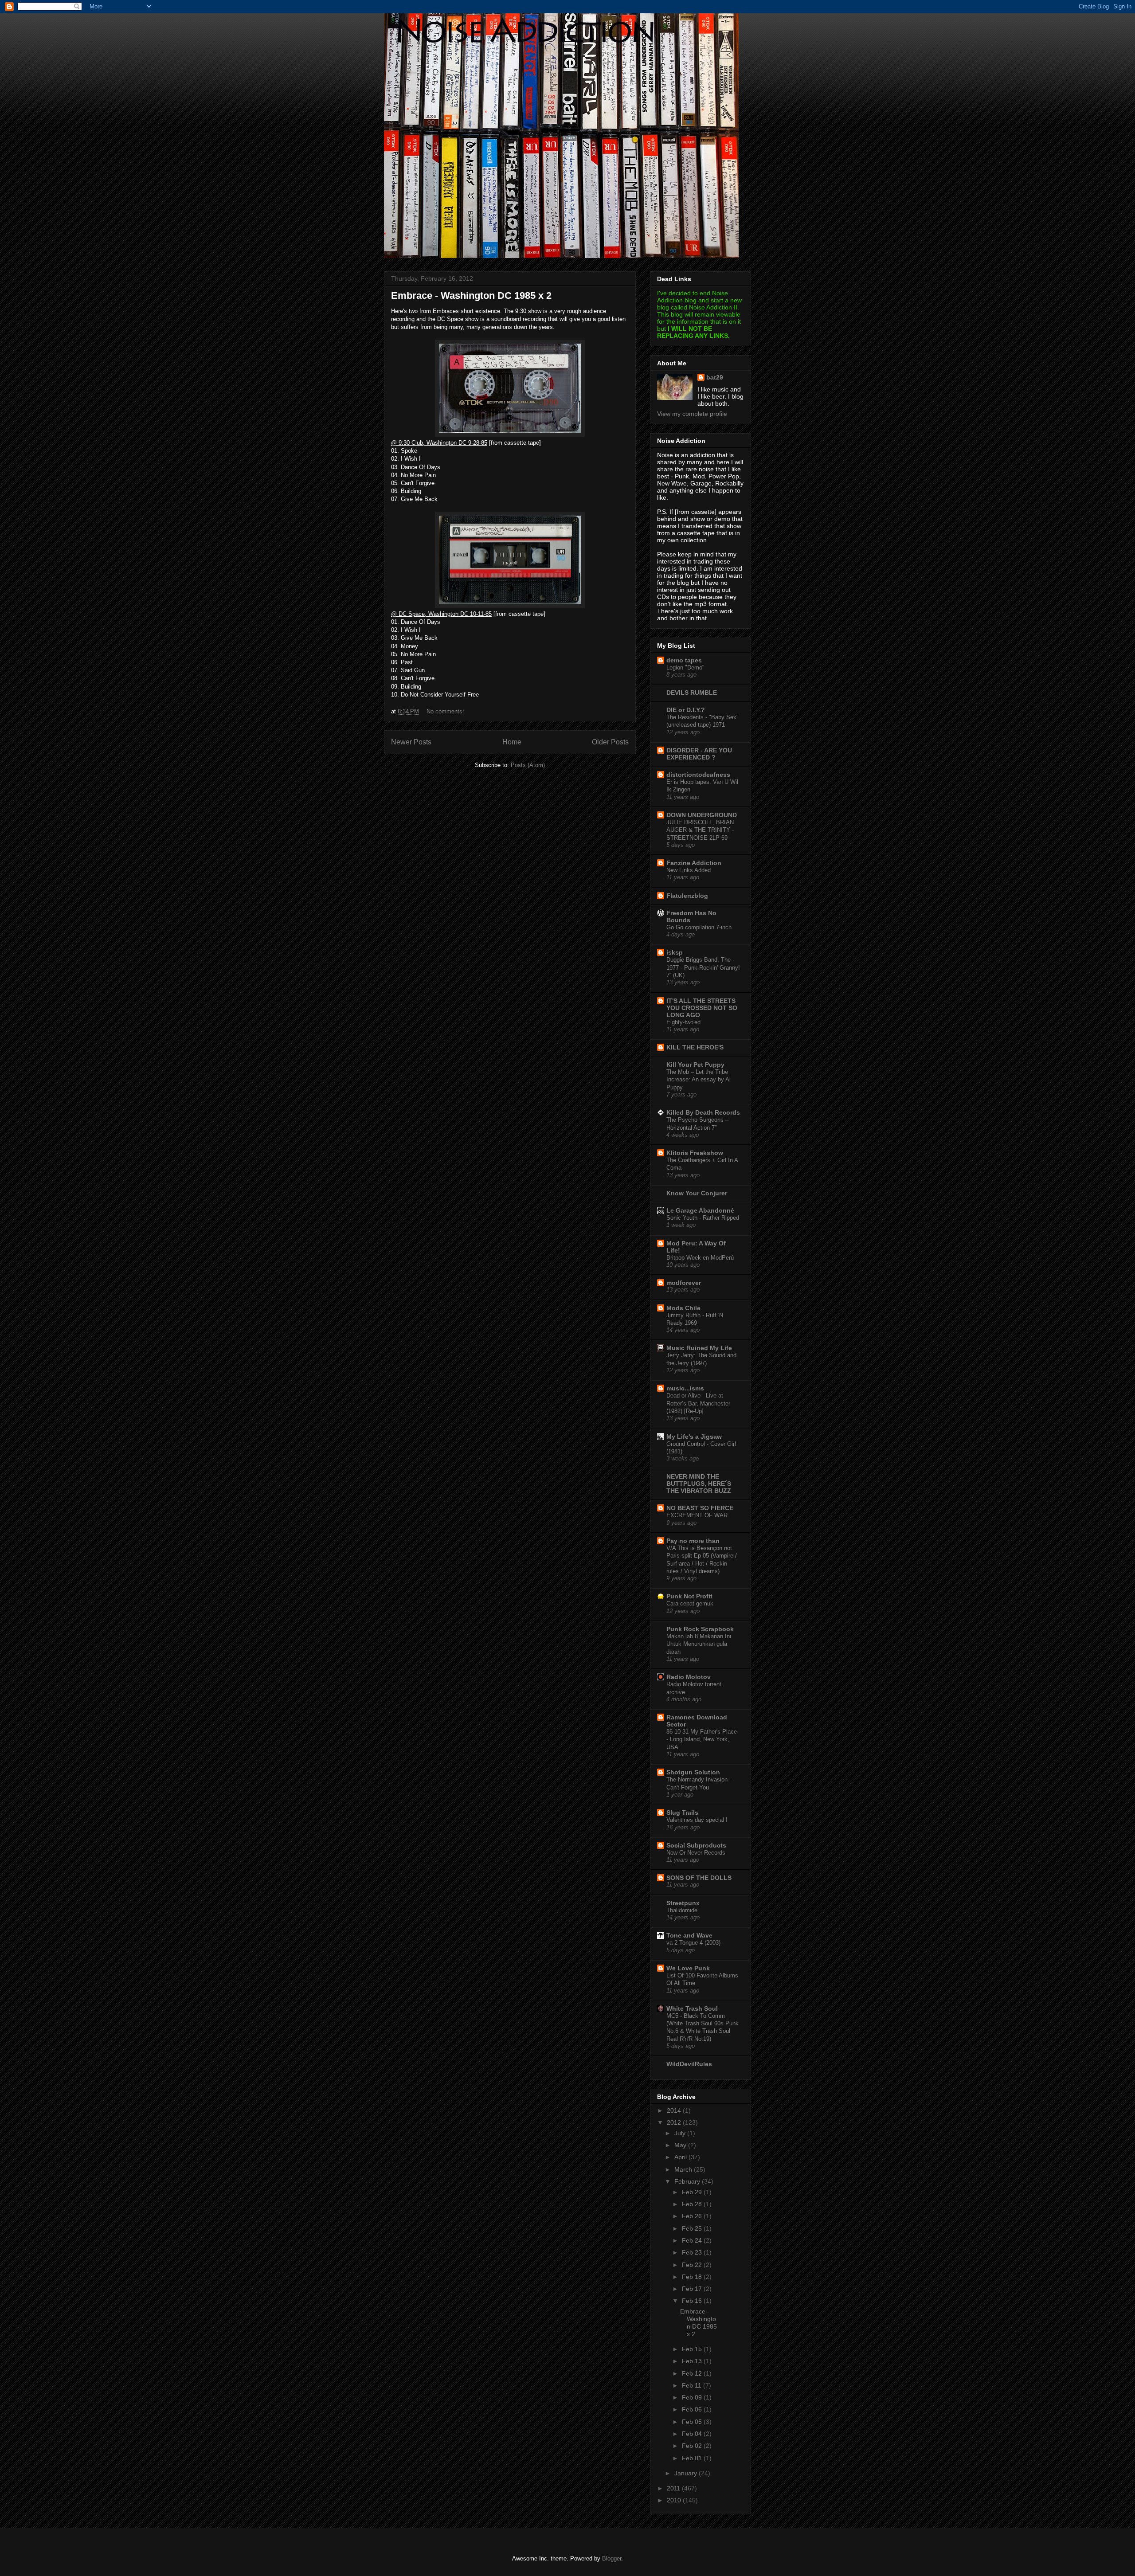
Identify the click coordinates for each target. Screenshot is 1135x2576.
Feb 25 (693, 2228)
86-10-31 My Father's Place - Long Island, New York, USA (702, 1739)
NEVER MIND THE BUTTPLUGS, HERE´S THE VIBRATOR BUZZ (699, 1484)
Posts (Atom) (528, 765)
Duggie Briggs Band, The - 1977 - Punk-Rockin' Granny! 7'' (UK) (703, 967)
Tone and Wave (689, 1935)
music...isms (685, 1388)
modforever (684, 1283)
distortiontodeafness (698, 775)
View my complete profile (692, 414)
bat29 (715, 377)
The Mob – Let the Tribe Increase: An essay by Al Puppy (699, 1080)
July (681, 2133)
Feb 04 (693, 2434)
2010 (675, 2500)
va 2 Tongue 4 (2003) (693, 1943)
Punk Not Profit (689, 1596)
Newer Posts (411, 742)
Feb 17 (693, 2289)
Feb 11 (693, 2385)
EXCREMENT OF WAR (697, 1515)
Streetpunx (683, 1903)
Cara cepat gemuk (690, 1603)
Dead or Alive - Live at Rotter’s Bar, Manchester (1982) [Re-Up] (698, 1403)
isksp (675, 952)
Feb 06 (693, 2409)
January (687, 2473)
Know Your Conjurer (697, 1193)
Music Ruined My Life (699, 1348)
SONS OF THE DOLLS (699, 1878)
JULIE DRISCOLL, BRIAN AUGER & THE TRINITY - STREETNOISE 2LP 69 (700, 830)
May (681, 2145)
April (681, 2157)
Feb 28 (693, 2204)
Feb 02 (693, 2446)
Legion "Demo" (685, 667)
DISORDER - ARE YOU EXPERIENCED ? (699, 754)
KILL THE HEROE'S (695, 1047)
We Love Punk (688, 1968)
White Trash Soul (692, 2008)
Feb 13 (693, 2361)
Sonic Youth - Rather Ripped (703, 1218)
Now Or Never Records (696, 1853)
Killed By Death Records (703, 1112)
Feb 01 (693, 2458)
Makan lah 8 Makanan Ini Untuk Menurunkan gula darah (699, 1644)
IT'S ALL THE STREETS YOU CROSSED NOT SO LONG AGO (702, 1008)
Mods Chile (683, 1308)
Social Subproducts (696, 1845)
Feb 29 (693, 2192)
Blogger (612, 2558)
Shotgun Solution (693, 1772)
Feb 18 (693, 2277)
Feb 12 (693, 2373)
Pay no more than (693, 1541)
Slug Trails (682, 1813)
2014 (675, 2110)
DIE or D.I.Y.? (686, 710)
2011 (674, 2488)
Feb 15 (693, 2349)
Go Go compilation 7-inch (699, 927)
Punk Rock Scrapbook (700, 1629)
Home (512, 742)
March (684, 2169)
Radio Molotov (689, 1677)
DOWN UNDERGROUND (702, 815)
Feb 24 (693, 2240)
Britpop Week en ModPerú (700, 1258)
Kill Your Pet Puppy (695, 1065)
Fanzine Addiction (694, 863)
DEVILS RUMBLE (692, 693)
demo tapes (684, 660)
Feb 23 (693, 2252)
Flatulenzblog (687, 896)
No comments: (446, 711)
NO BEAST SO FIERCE (700, 1508)
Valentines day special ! (697, 1820)
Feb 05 (693, 2422)
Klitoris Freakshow (695, 1153)
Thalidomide (682, 1910)
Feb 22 (693, 2265)
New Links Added (689, 870)
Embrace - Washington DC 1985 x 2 (471, 296)
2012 (675, 2122)
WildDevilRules (689, 2064)
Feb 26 (693, 2216)
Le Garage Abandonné (700, 1210)
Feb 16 (693, 2301)
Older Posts (610, 742)
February (688, 2181)
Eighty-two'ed (683, 1022)
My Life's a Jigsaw (694, 1437)
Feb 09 (693, 2397)
